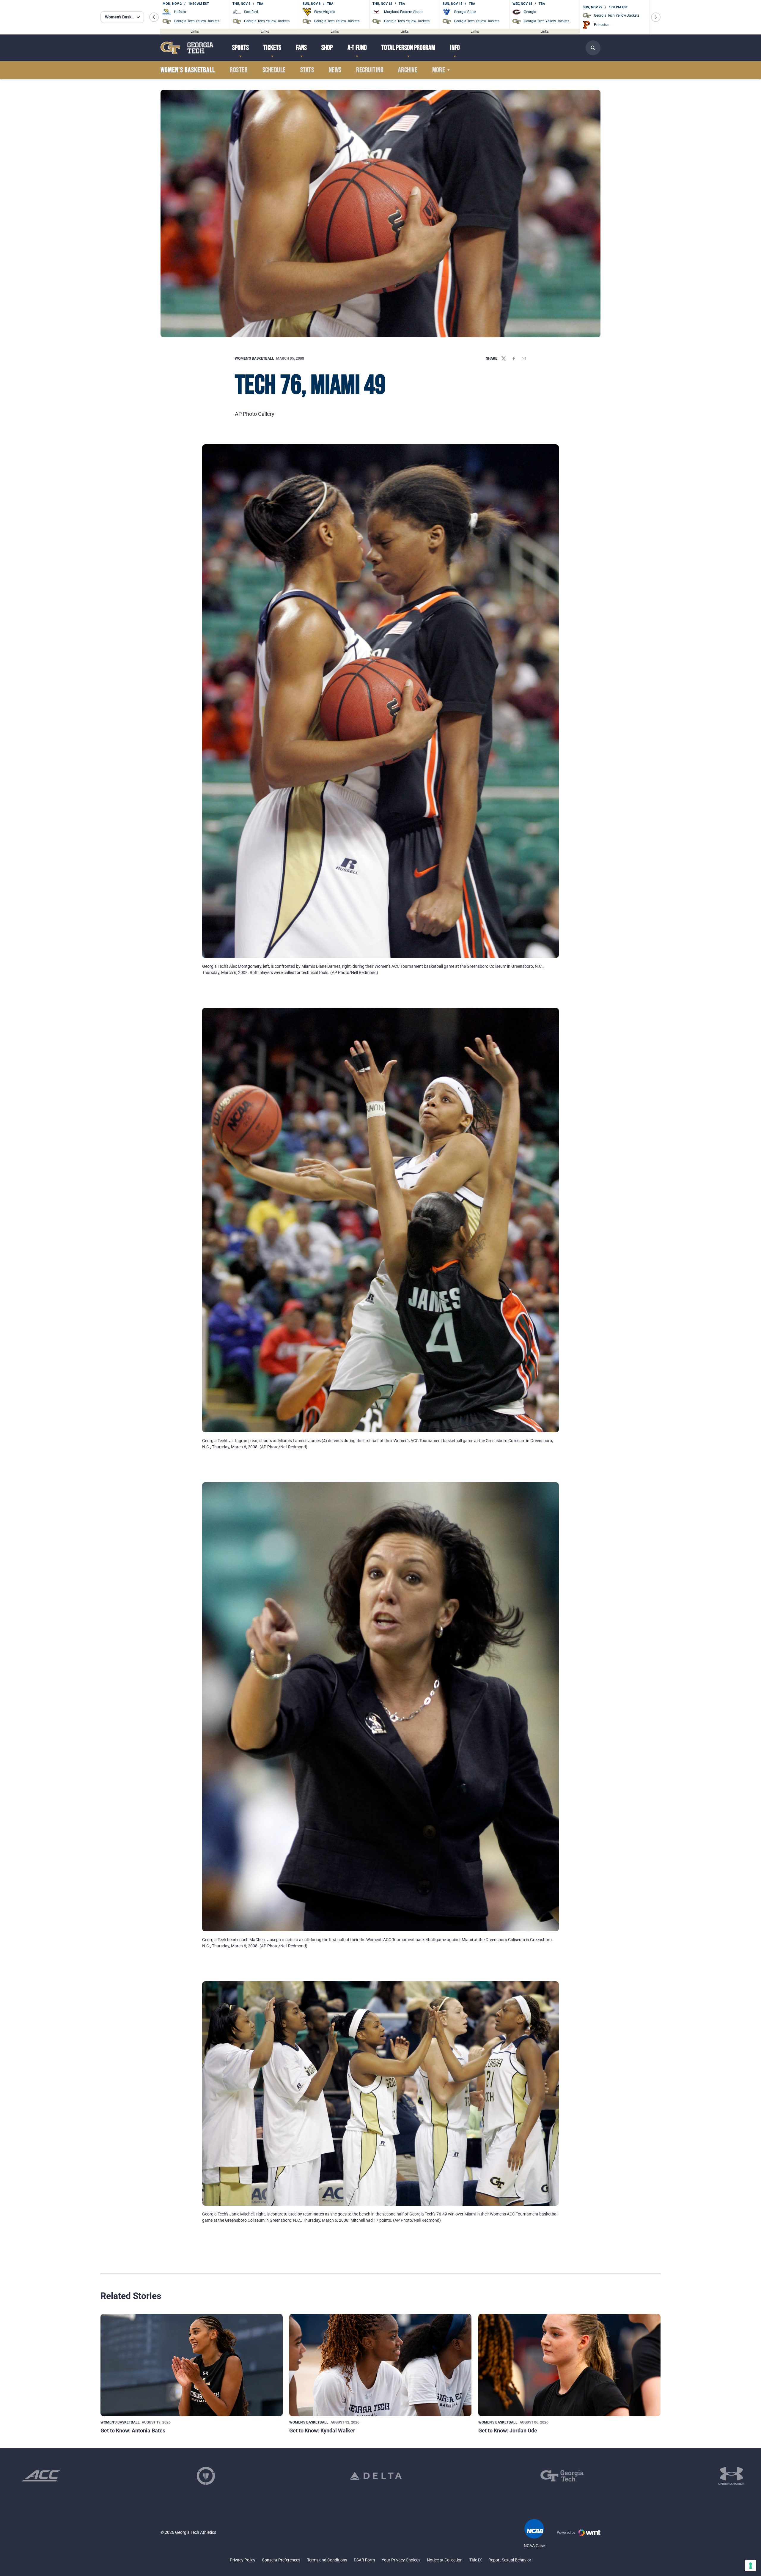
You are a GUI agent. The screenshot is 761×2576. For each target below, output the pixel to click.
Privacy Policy (243, 2560)
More (439, 70)
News (335, 70)
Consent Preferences (281, 2560)
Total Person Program (408, 48)
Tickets (272, 48)
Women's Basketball (254, 358)
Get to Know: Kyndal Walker (322, 2431)
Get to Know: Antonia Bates (133, 2431)
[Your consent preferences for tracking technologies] (751, 2566)
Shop (327, 48)
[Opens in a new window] (41, 2476)
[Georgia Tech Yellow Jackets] (187, 48)
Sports (240, 48)
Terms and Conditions (327, 2560)
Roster (239, 70)
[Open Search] (593, 48)
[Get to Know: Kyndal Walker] (380, 2365)
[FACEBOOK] (514, 358)
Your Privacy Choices (401, 2560)
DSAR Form (364, 2560)
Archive (408, 70)
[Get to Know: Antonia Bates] (192, 2365)
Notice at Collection (445, 2560)
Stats (307, 70)
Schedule (274, 70)
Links (195, 31)
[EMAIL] (524, 358)
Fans (301, 48)
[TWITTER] (504, 358)
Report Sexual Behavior (510, 2560)
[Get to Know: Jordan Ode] (569, 2365)
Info (455, 48)
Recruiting (370, 70)
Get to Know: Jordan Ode (508, 2431)
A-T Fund (357, 48)
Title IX (476, 2560)
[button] (154, 17)
